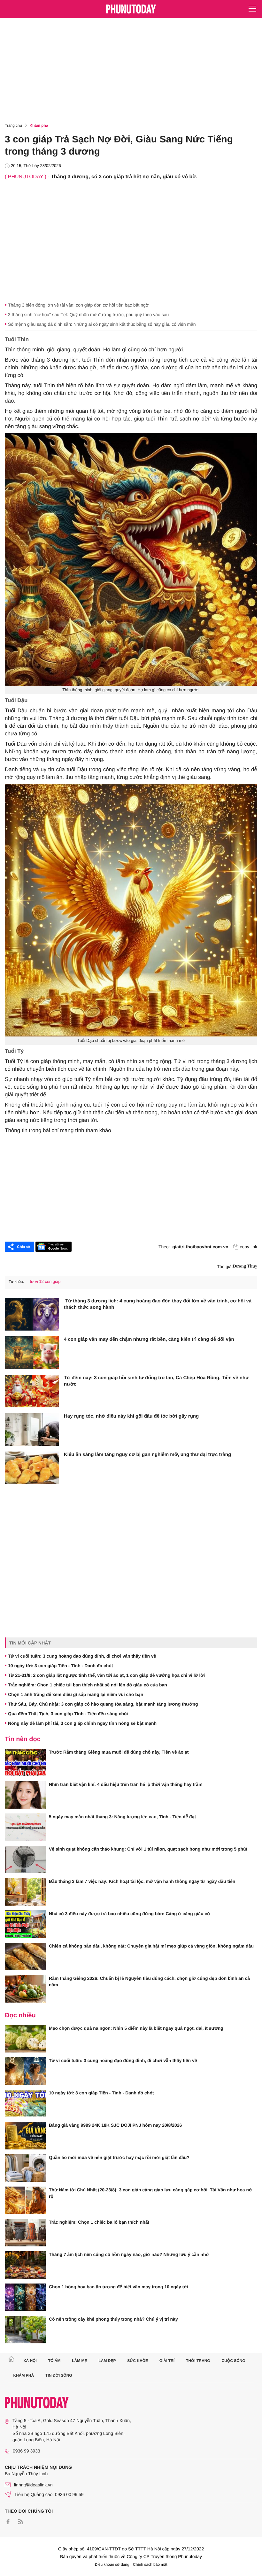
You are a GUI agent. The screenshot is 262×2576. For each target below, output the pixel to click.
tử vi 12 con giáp (45, 1281)
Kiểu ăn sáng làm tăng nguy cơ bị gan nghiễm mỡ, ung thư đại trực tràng (147, 1455)
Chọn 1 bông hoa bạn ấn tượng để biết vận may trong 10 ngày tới (119, 2287)
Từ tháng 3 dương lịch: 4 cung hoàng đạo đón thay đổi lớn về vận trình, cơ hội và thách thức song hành (158, 1304)
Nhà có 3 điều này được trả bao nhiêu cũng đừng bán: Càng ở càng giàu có (129, 1914)
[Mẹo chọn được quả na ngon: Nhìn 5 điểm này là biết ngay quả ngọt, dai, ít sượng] (25, 2039)
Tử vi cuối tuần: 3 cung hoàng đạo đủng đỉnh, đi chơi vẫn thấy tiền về (82, 1656)
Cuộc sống (234, 2361)
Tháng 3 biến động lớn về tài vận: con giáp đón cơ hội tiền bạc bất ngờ (78, 305)
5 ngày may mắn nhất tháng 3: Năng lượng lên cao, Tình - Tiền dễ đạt (122, 1817)
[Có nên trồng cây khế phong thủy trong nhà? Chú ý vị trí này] (25, 2330)
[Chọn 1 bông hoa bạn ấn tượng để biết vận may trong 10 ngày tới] (25, 2297)
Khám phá (39, 125)
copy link (249, 1247)
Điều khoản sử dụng (112, 2564)
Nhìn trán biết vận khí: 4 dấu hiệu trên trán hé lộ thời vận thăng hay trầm (126, 1784)
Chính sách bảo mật (150, 2564)
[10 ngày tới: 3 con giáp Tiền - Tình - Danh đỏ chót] (25, 2103)
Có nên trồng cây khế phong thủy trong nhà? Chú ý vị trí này (113, 2319)
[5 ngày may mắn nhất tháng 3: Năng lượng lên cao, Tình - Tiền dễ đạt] (25, 1827)
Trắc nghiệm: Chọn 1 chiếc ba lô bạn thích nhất (99, 2222)
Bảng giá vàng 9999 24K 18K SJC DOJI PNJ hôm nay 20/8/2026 (115, 2125)
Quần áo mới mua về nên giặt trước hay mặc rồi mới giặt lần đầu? (119, 2157)
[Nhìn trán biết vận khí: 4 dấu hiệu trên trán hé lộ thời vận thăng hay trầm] (25, 1795)
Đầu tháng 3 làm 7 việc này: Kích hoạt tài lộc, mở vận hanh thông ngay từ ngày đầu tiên (142, 1881)
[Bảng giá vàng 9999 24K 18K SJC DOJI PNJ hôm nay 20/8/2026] (25, 2136)
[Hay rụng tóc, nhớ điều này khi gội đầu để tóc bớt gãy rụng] (32, 1429)
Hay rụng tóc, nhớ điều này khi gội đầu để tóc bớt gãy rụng (131, 1416)
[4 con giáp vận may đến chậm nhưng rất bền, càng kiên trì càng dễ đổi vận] (32, 1353)
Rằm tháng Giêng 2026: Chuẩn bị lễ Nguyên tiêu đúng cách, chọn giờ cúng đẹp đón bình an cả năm (149, 1981)
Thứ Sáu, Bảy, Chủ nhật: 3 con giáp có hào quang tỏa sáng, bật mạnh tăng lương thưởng (103, 1704)
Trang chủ (13, 125)
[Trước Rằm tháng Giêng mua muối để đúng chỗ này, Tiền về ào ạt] (25, 1763)
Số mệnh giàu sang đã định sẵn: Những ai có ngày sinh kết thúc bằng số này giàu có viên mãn (102, 324)
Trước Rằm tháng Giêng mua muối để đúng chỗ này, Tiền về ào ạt (119, 1752)
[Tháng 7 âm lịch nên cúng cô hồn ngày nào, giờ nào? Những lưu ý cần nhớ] (25, 2265)
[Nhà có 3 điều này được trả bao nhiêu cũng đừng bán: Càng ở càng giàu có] (25, 1924)
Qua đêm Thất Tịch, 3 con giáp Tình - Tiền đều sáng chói (68, 1714)
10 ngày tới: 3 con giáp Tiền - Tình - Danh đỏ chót (61, 1666)
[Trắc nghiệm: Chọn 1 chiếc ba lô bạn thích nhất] (25, 2233)
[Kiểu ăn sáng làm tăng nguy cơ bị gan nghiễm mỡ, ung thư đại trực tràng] (32, 1468)
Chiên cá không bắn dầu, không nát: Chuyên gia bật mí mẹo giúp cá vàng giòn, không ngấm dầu (151, 1946)
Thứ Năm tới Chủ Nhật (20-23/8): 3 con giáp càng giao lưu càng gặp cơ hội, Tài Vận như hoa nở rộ (150, 2193)
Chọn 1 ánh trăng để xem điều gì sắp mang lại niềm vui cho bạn (76, 1694)
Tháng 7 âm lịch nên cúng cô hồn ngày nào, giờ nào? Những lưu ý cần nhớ (129, 2254)
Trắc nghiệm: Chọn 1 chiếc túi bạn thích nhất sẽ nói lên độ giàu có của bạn (88, 1685)
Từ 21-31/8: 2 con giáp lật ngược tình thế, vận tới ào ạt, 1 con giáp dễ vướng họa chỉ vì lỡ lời (106, 1675)
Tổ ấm (54, 2361)
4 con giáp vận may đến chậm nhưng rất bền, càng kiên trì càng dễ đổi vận (149, 1339)
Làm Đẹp (107, 2361)
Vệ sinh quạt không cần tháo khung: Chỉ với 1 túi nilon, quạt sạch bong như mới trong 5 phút (148, 1849)
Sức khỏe (138, 2361)
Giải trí (167, 2361)
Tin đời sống (59, 2375)
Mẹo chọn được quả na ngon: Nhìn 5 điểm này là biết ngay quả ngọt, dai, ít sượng (136, 2028)
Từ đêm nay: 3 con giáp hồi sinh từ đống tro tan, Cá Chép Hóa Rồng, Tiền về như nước (156, 1381)
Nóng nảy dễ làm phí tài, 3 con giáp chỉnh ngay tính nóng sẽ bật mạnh (82, 1723)
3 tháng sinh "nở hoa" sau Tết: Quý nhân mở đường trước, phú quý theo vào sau (88, 315)
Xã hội (30, 2361)
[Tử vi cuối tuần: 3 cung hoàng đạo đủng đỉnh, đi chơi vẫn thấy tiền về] (25, 2071)
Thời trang (198, 2361)
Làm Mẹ (79, 2361)
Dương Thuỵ (245, 1266)
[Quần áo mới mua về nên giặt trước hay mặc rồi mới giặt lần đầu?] (25, 2168)
